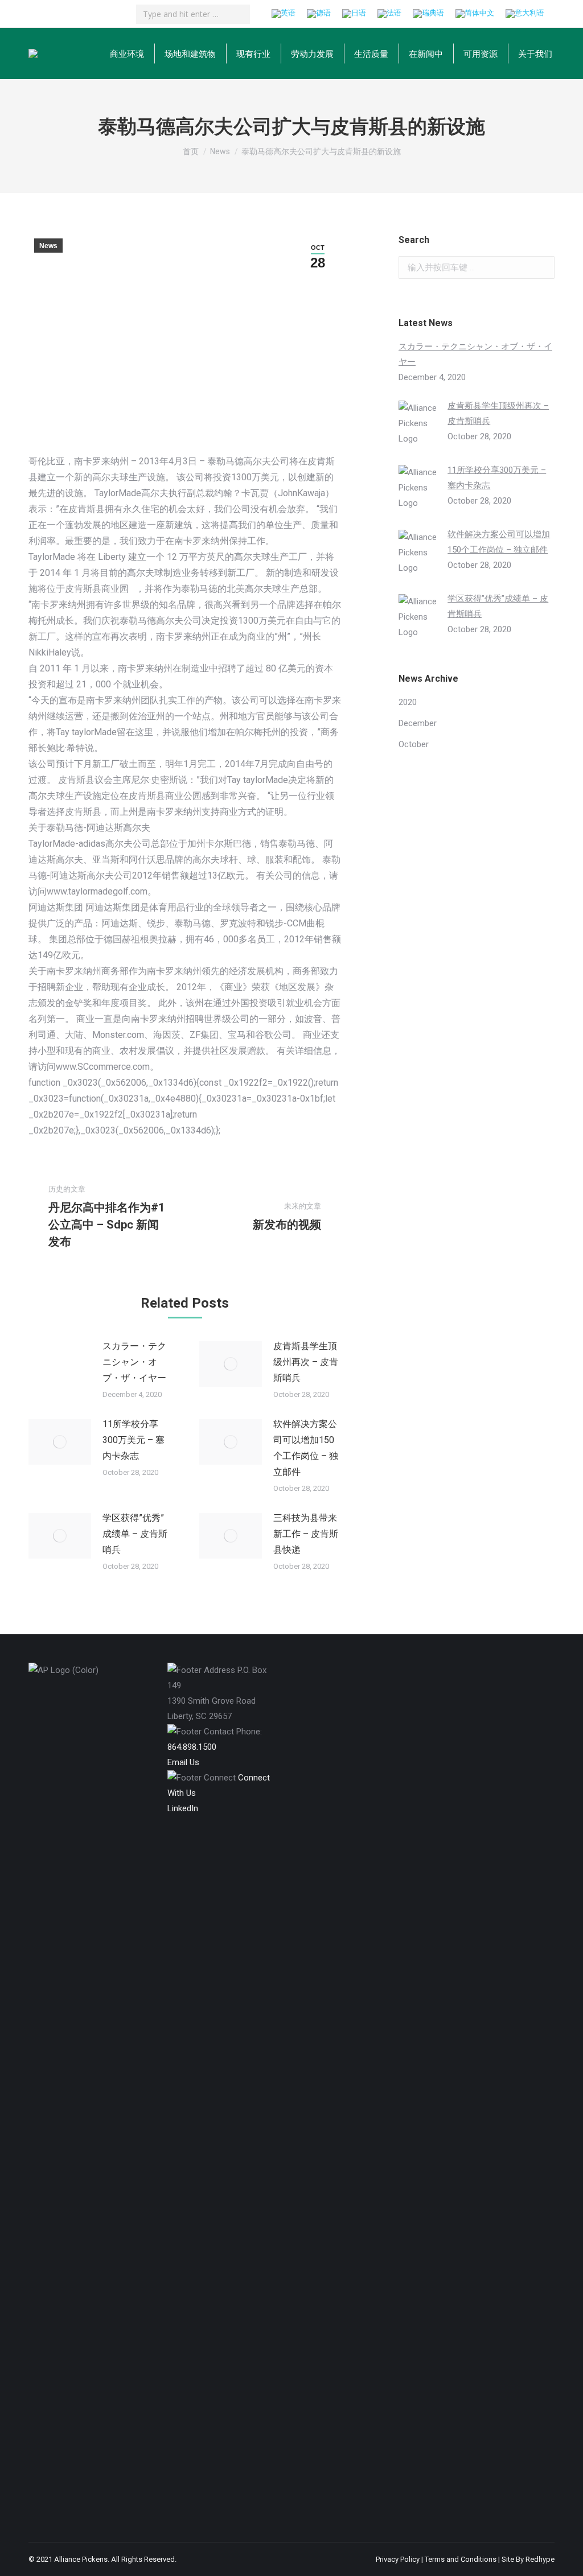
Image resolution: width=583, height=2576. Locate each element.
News (48, 246)
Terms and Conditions (461, 2559)
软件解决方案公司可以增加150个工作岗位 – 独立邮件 (306, 1448)
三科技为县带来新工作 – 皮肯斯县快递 (306, 1534)
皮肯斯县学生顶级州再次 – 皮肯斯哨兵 (306, 1362)
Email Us (183, 1762)
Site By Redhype (528, 2559)
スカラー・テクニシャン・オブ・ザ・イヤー (134, 1362)
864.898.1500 (192, 1747)
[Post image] (60, 1364)
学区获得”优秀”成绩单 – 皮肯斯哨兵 (135, 1534)
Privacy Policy (398, 2559)
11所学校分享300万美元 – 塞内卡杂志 (134, 1440)
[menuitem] (127, 53)
